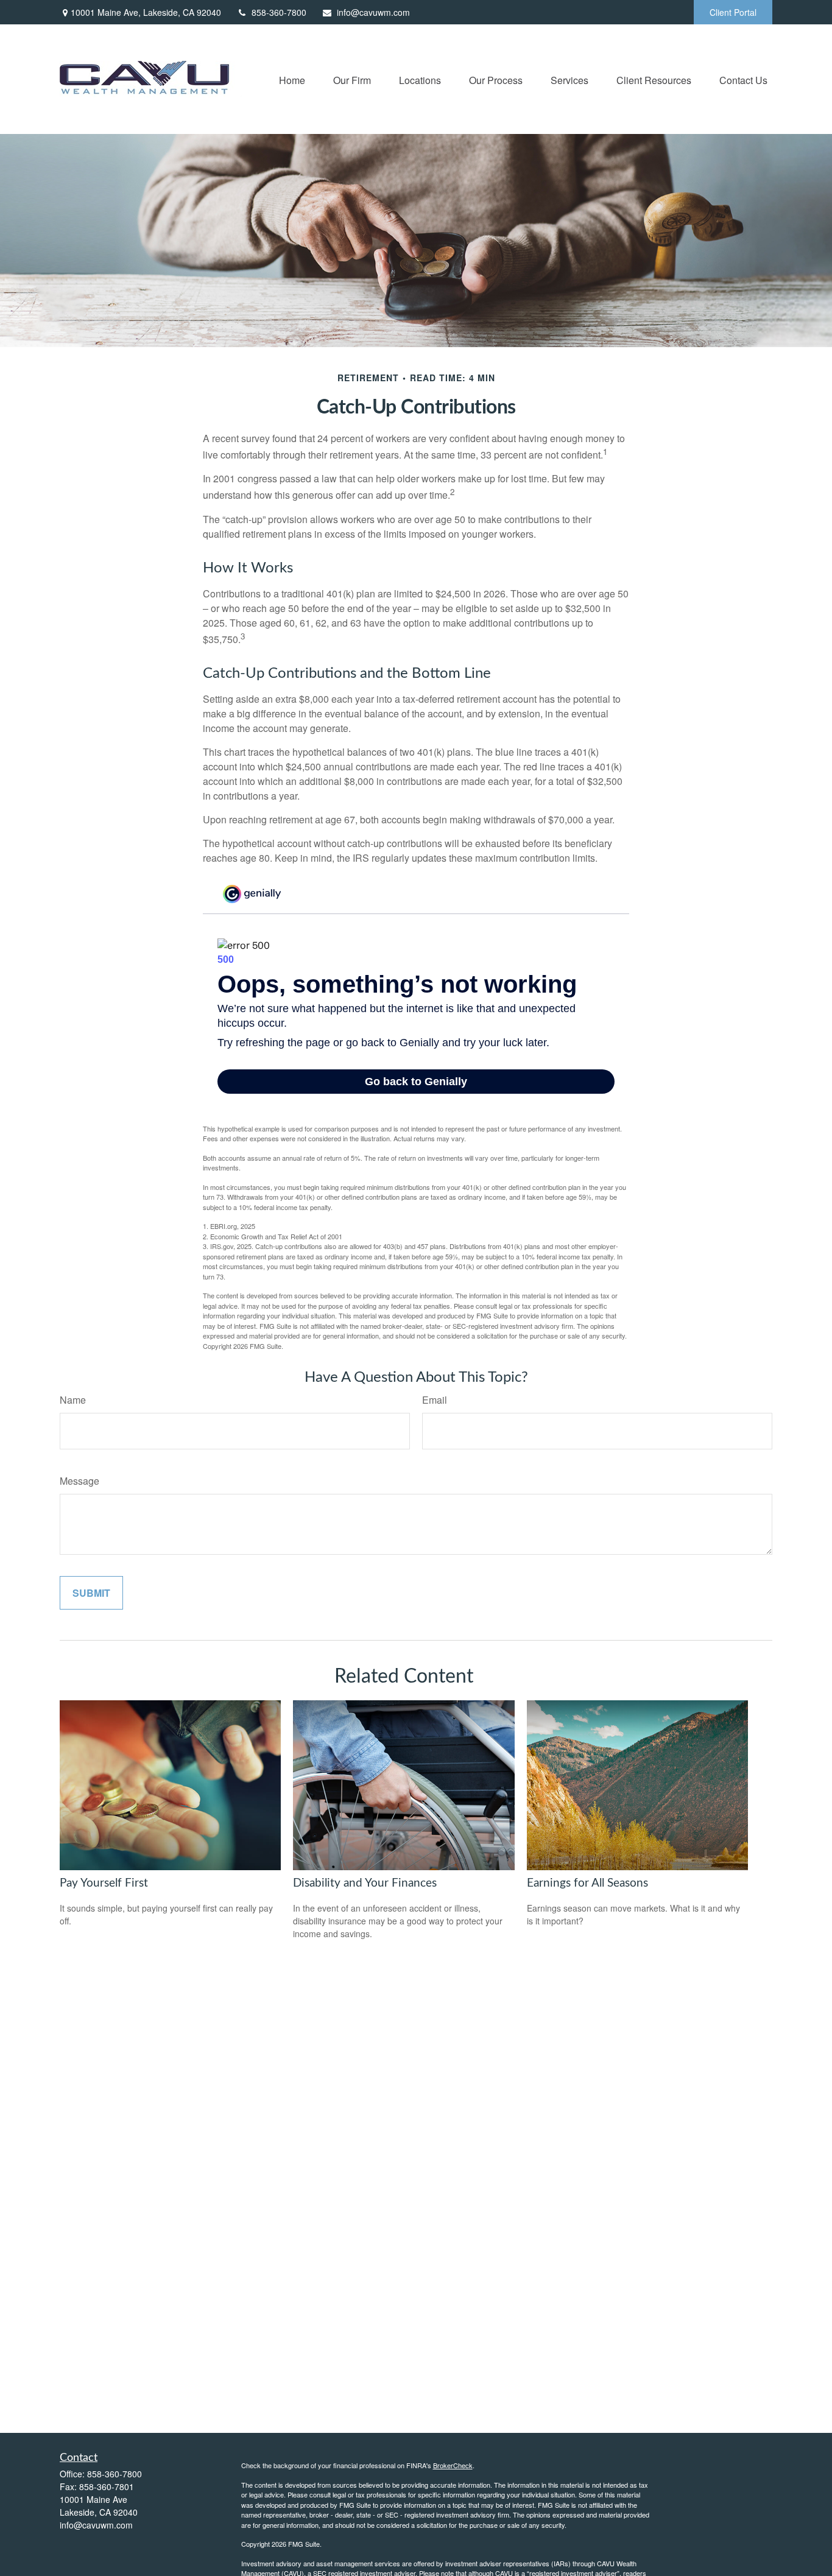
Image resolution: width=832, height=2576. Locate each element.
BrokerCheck (453, 2465)
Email (435, 1400)
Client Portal (733, 12)
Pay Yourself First (104, 1883)
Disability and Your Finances (365, 1883)
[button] (292, 79)
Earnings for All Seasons (587, 1883)
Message (79, 1481)
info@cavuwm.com (373, 12)
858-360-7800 (279, 12)
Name (73, 1400)
